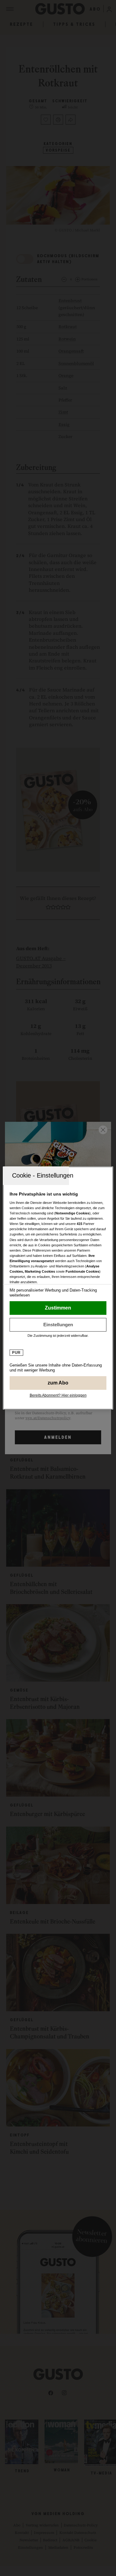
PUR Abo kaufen (58, 1383)
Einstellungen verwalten (58, 1325)
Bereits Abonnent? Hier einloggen (58, 1395)
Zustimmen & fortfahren (58, 1308)
